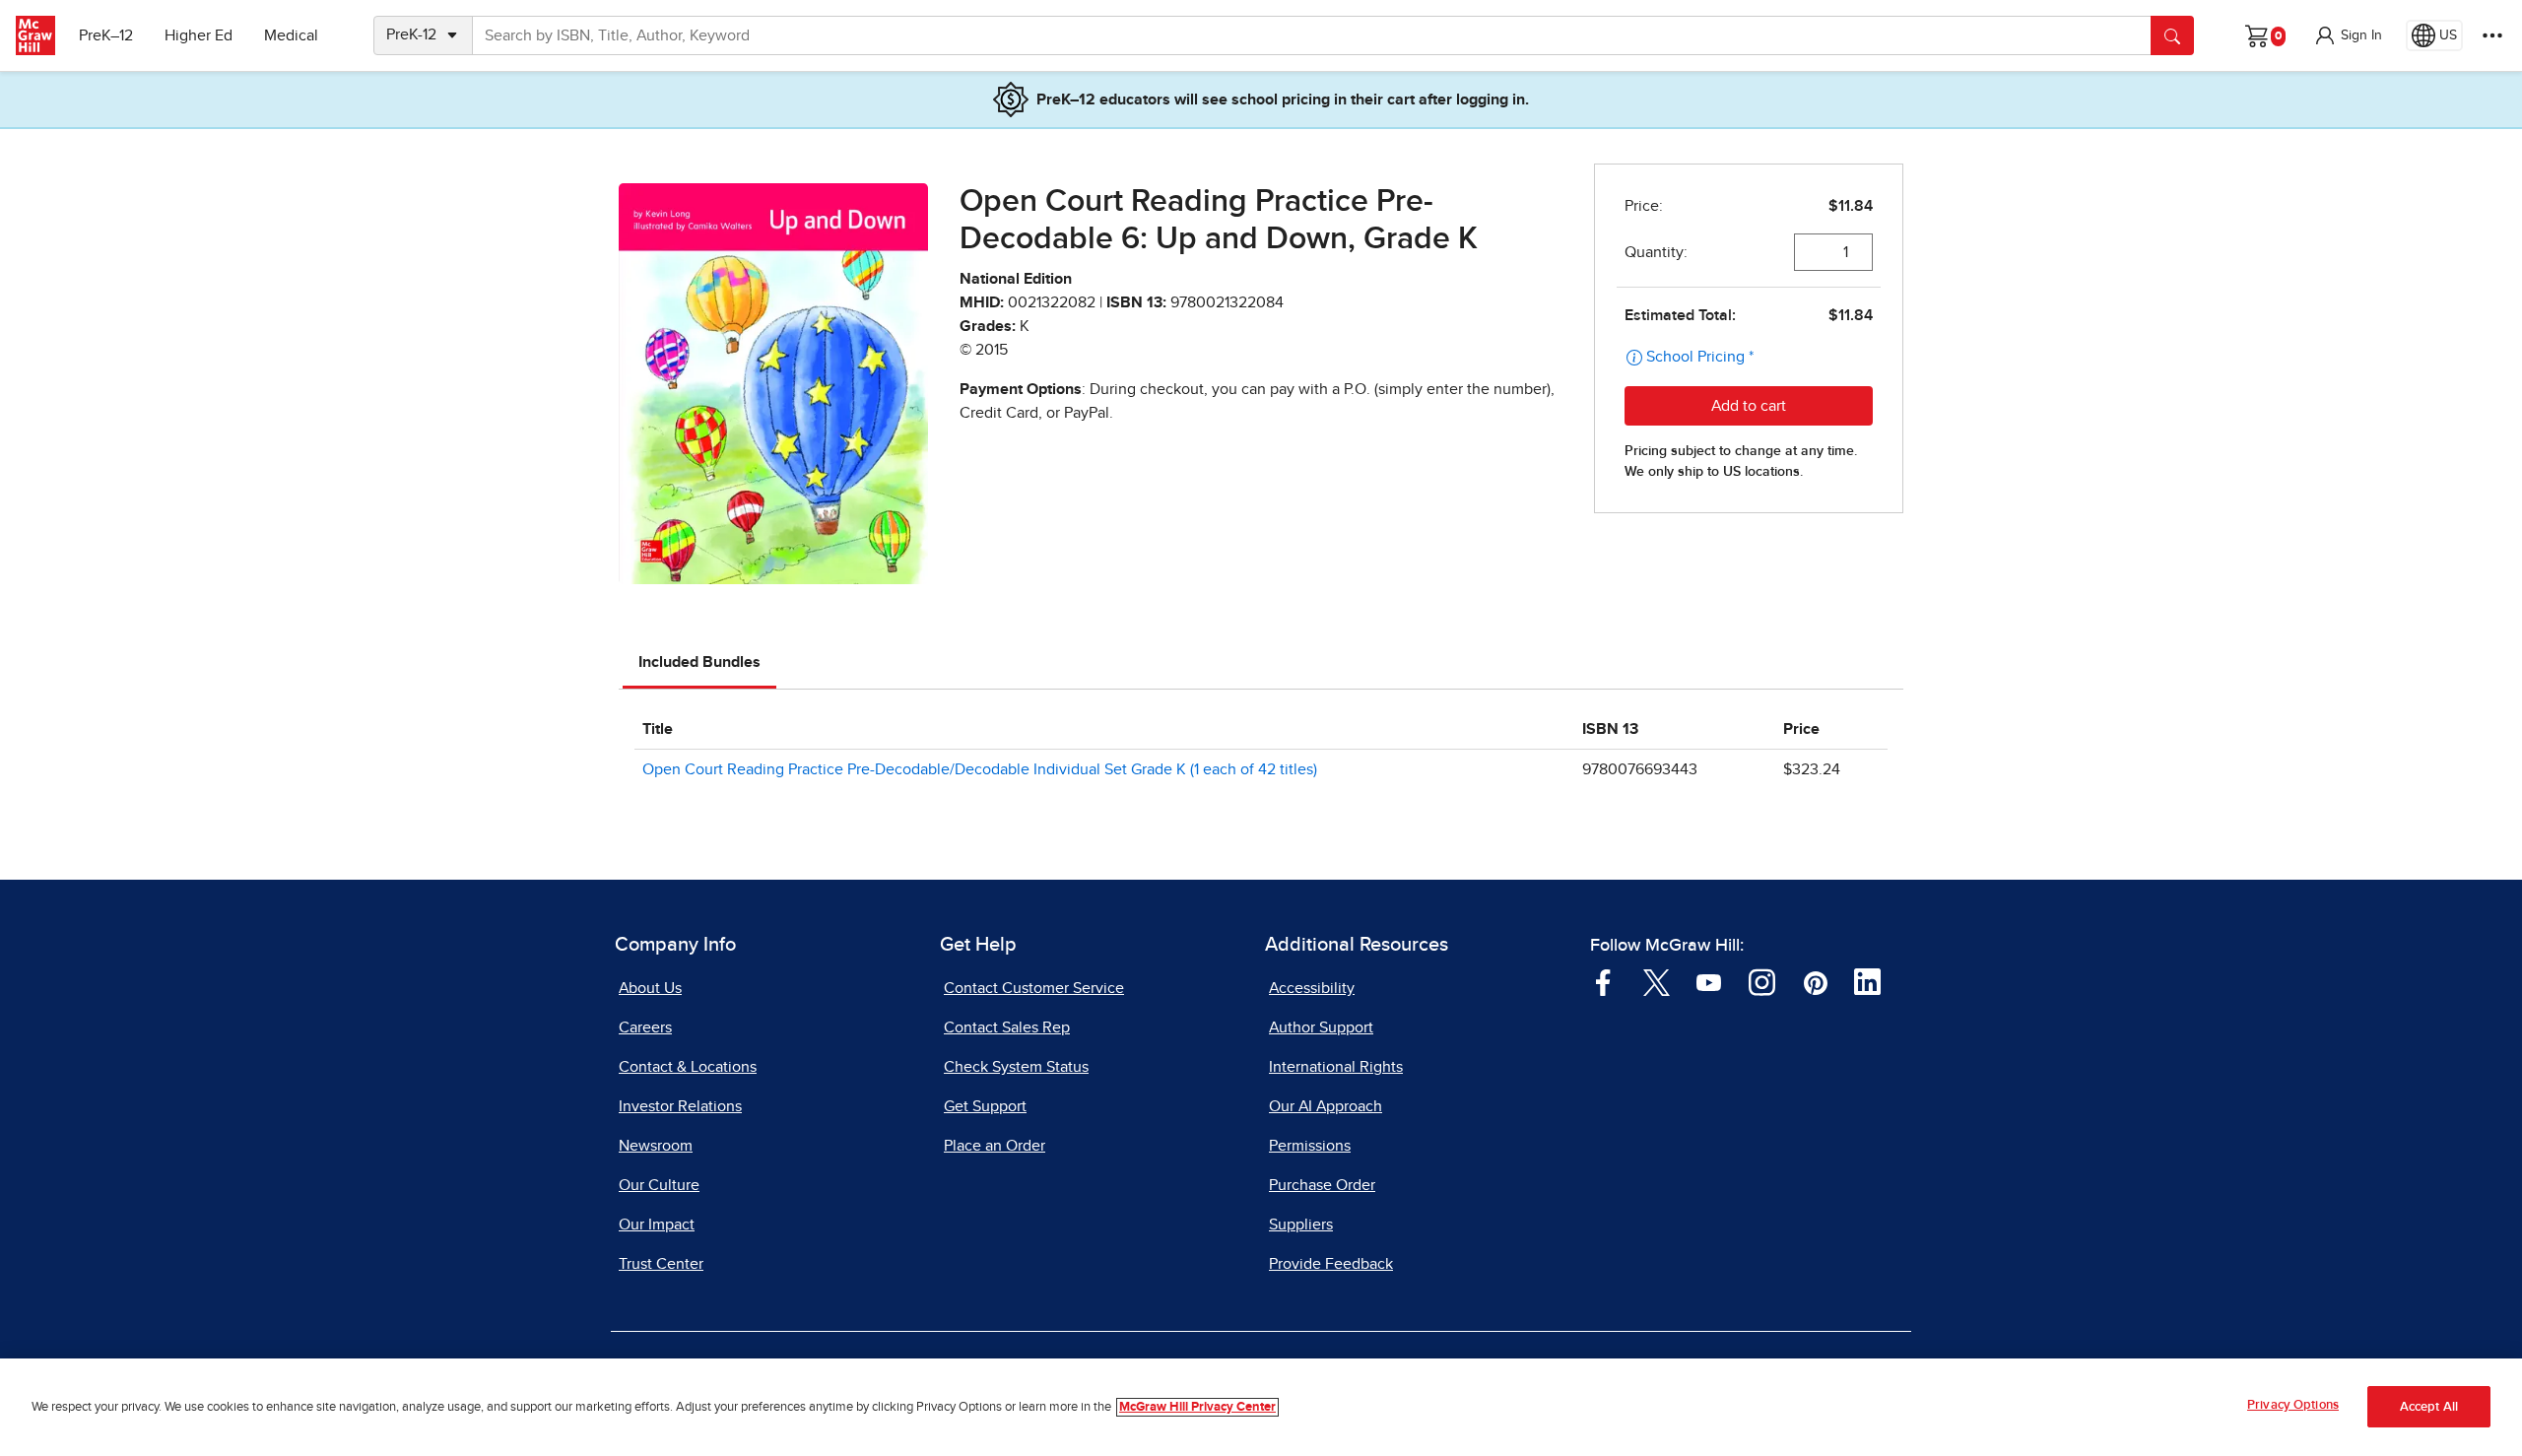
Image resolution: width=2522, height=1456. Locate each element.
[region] (1261, 1407)
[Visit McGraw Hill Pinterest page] (1815, 981)
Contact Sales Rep (1007, 1027)
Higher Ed (199, 35)
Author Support (1321, 1027)
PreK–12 (106, 35)
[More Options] (2492, 35)
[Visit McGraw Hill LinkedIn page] (1867, 981)
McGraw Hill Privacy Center (1197, 1407)
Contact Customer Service (1034, 988)
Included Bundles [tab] (699, 662)
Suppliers (1301, 1224)
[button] (2348, 35)
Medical (291, 35)
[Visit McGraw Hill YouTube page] (1709, 981)
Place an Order (995, 1146)
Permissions (1310, 1146)
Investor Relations (680, 1106)
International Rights (1336, 1067)
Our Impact (657, 1224)
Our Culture (659, 1185)
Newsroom (656, 1146)
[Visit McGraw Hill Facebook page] (1603, 981)
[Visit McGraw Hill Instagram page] (1762, 981)
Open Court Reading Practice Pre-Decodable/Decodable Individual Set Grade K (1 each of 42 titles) (980, 769)
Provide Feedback (1331, 1264)
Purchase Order (1322, 1185)
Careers (645, 1027)
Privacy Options (2293, 1405)
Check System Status (1016, 1067)
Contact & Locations (688, 1067)
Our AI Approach (1326, 1106)
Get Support (985, 1106)
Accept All (2429, 1407)
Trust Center (661, 1264)
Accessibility (1312, 988)
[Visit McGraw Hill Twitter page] (1657, 981)
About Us (650, 988)
